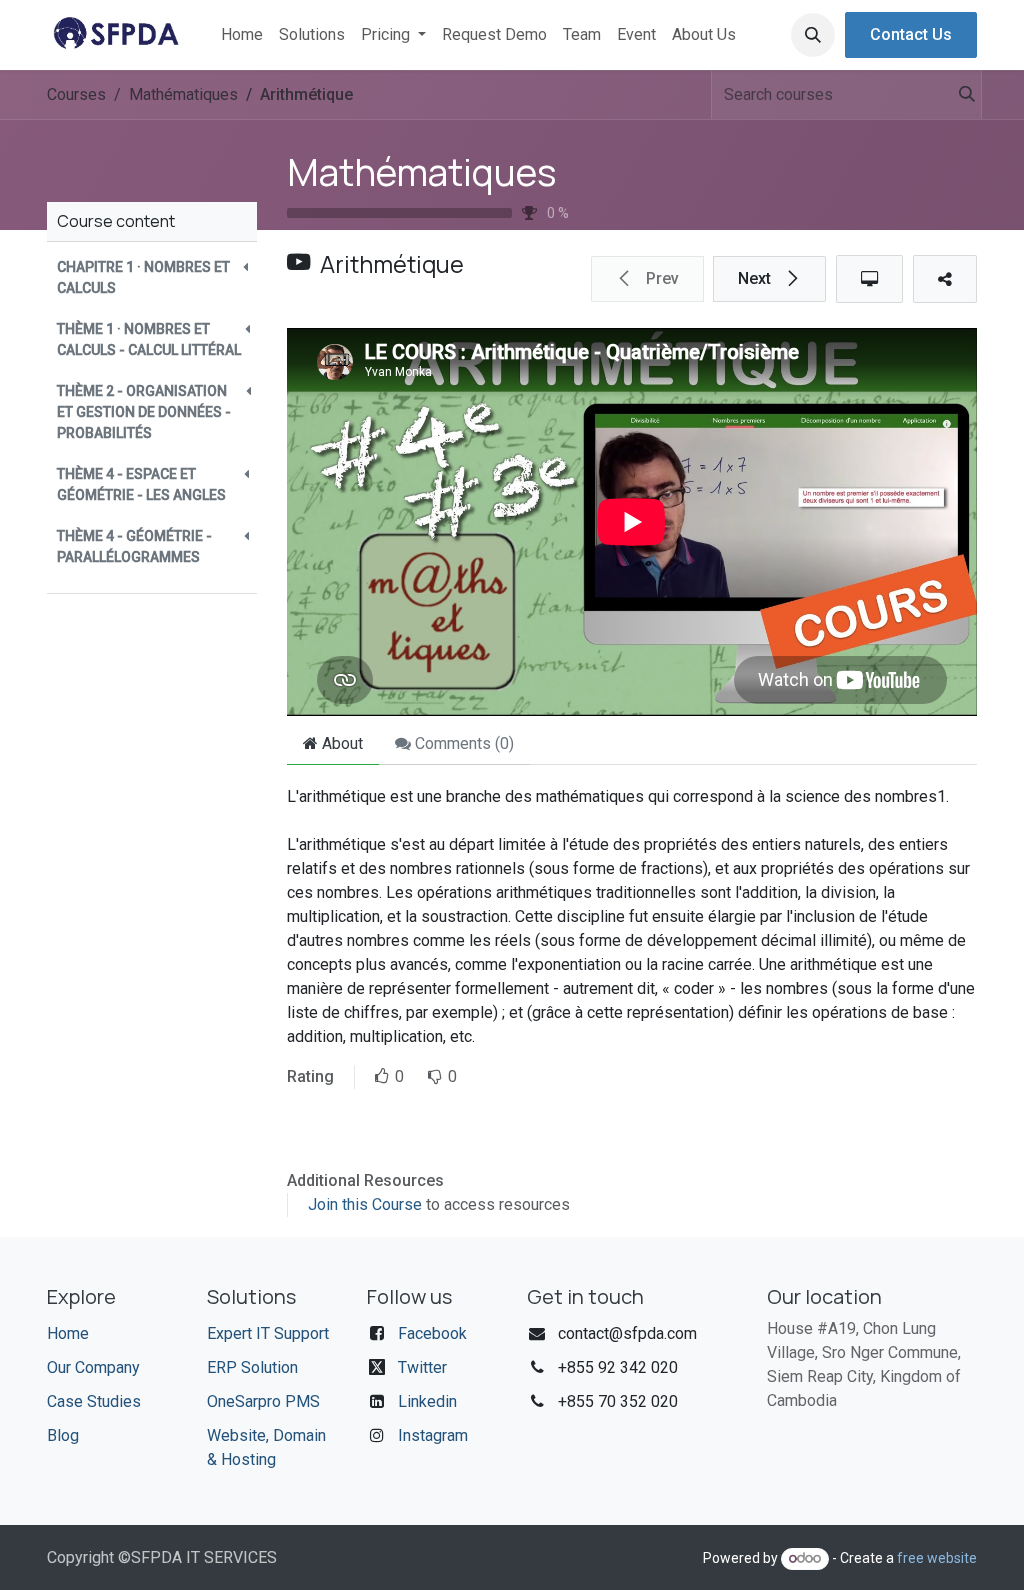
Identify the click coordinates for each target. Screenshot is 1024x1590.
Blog (63, 1435)
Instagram (433, 1435)
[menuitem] (242, 35)
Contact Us (911, 34)
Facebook (432, 1333)
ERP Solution (252, 1367)
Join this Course (365, 1204)
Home (68, 1333)
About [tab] (340, 743)
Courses (76, 94)
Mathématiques (422, 171)
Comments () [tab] (462, 743)
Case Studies (94, 1401)
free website (937, 1558)
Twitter (422, 1367)
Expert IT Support (268, 1333)
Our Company (93, 1367)
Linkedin (427, 1401)
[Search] (957, 95)
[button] (813, 35)
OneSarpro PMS (263, 1401)
